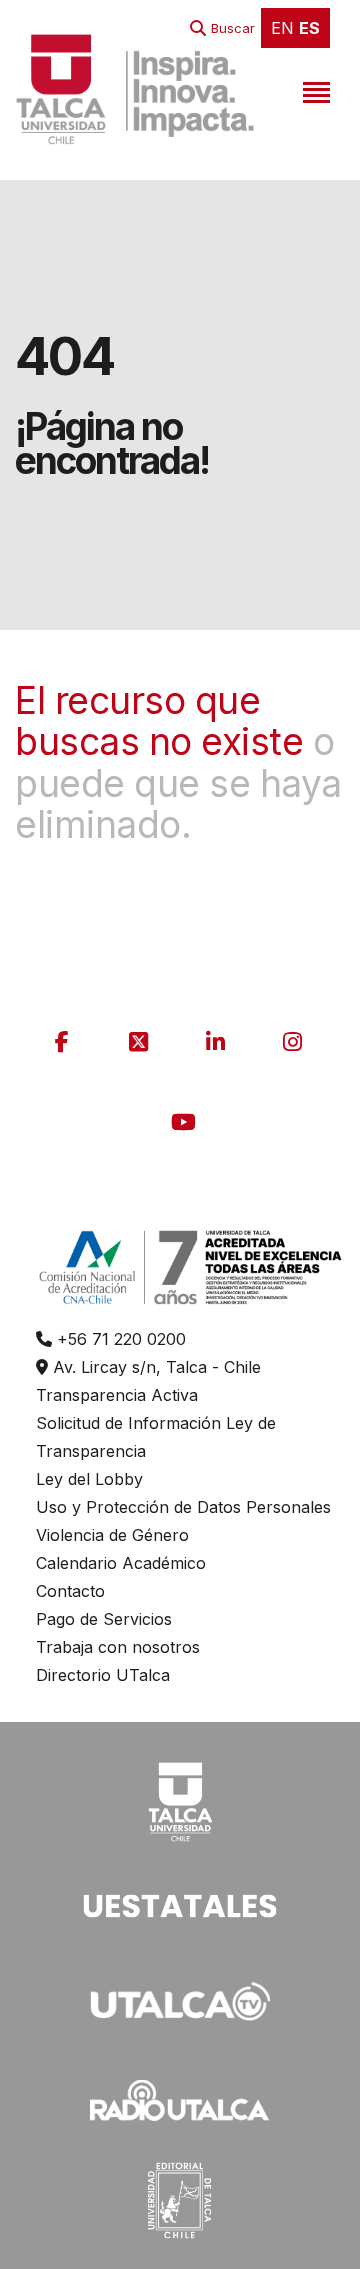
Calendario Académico (121, 1563)
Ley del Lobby (89, 1479)
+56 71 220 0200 (119, 1339)
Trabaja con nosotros (118, 1647)
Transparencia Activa (117, 1395)
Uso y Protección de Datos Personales (183, 1507)
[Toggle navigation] (314, 89)
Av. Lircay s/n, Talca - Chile (154, 1367)
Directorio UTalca (103, 1675)
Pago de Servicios (104, 1619)
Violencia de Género (112, 1535)
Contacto (70, 1591)
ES (309, 28)
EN (282, 28)
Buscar (233, 28)
